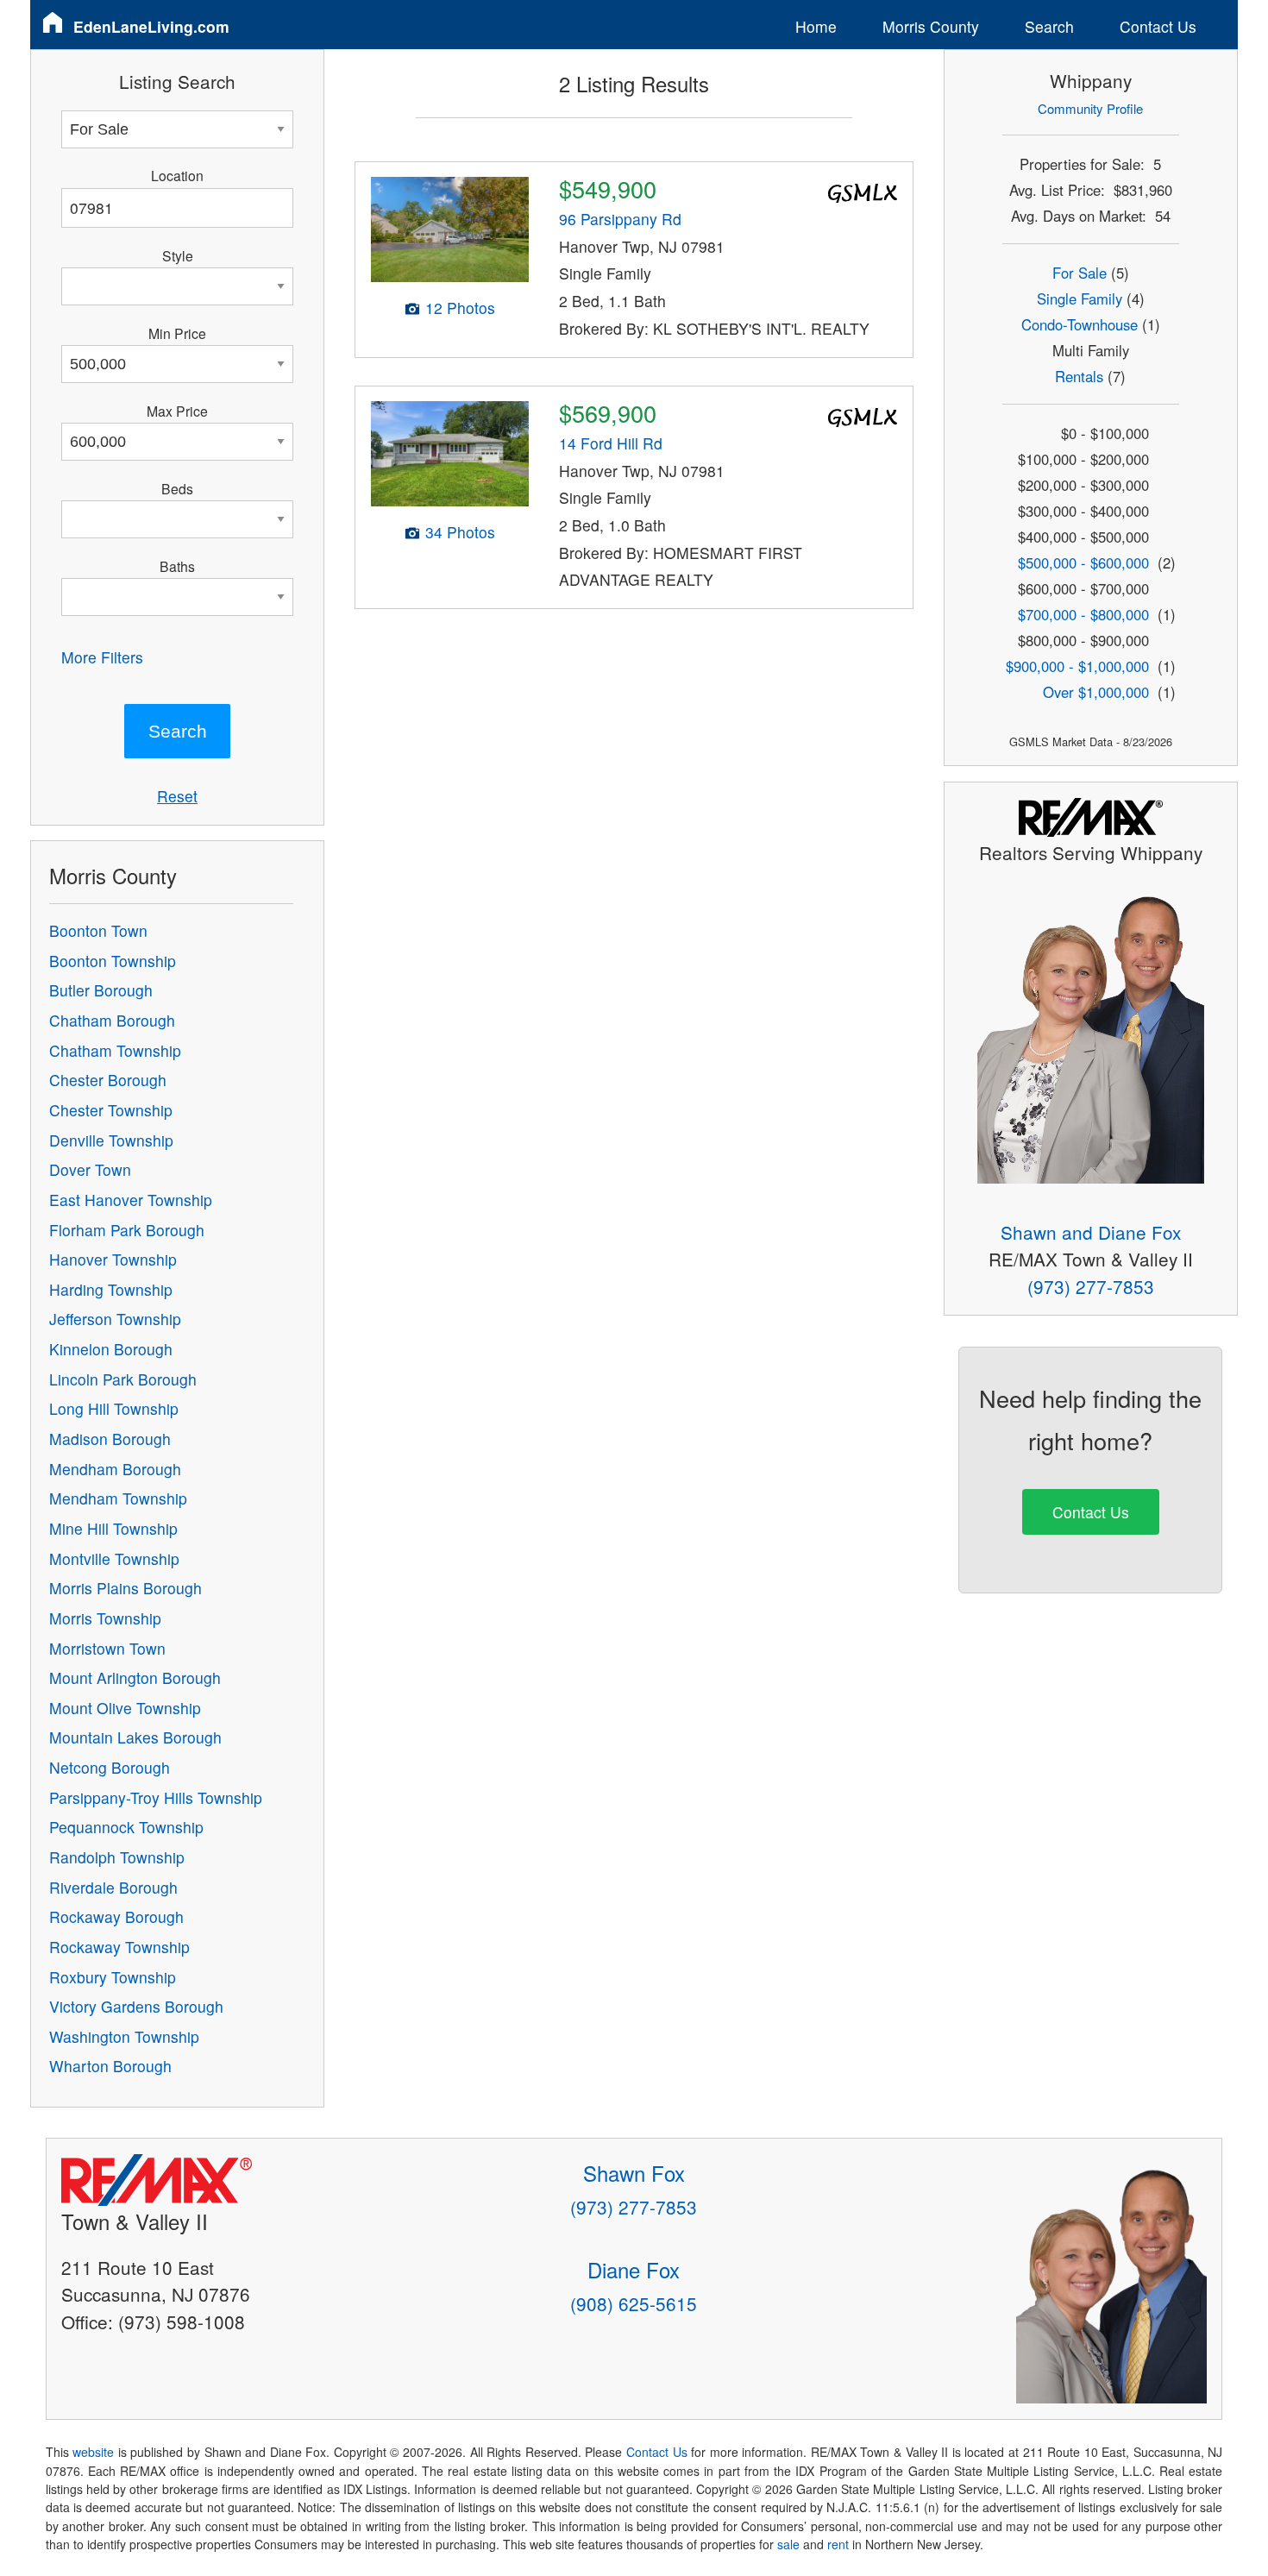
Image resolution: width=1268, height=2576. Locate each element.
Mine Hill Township (113, 1528)
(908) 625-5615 (634, 2303)
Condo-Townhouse (1080, 324)
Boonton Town (98, 930)
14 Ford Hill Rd (611, 443)
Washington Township (124, 2036)
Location (177, 175)
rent (838, 2544)
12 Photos (460, 308)
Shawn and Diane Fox (1091, 1232)
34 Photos (460, 532)
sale (788, 2544)
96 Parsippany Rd (620, 219)
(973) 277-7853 (1091, 1286)
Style (178, 255)
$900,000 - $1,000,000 (1077, 666)
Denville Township (111, 1140)
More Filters (102, 657)
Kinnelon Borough (111, 1349)
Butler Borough (101, 990)
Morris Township (105, 1618)
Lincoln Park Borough (123, 1379)
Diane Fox (634, 2269)
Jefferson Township (115, 1319)
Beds (177, 488)
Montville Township (114, 1558)
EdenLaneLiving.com (151, 26)
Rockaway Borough (116, 1916)
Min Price (177, 333)
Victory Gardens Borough (136, 2006)
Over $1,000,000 (1096, 692)
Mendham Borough (115, 1469)
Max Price (177, 411)
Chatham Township (115, 1050)
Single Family (1080, 298)
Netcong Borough (110, 1767)
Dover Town (90, 1169)
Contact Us (1158, 26)
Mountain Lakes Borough (135, 1737)
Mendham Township (118, 1498)
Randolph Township (117, 1857)
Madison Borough (110, 1439)
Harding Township (111, 1289)
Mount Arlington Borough (135, 1678)
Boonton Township (113, 961)
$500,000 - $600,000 (1083, 562)
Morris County (931, 26)
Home (816, 26)
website (93, 2452)
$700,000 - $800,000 (1083, 614)
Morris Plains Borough (126, 1588)
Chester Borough (108, 1080)
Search (1049, 26)
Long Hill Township (114, 1408)
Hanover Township (113, 1259)
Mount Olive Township (125, 1708)
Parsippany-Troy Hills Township (156, 1797)
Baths (177, 566)
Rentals (1079, 376)
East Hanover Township (131, 1200)
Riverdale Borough (113, 1887)
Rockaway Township (119, 1947)
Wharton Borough (110, 2066)
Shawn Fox (634, 2173)
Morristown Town (107, 1648)
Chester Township (111, 1110)
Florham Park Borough (127, 1230)
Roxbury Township (113, 1977)
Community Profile (1090, 108)
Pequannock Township (126, 1827)
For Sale (1080, 273)
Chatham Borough (112, 1020)
